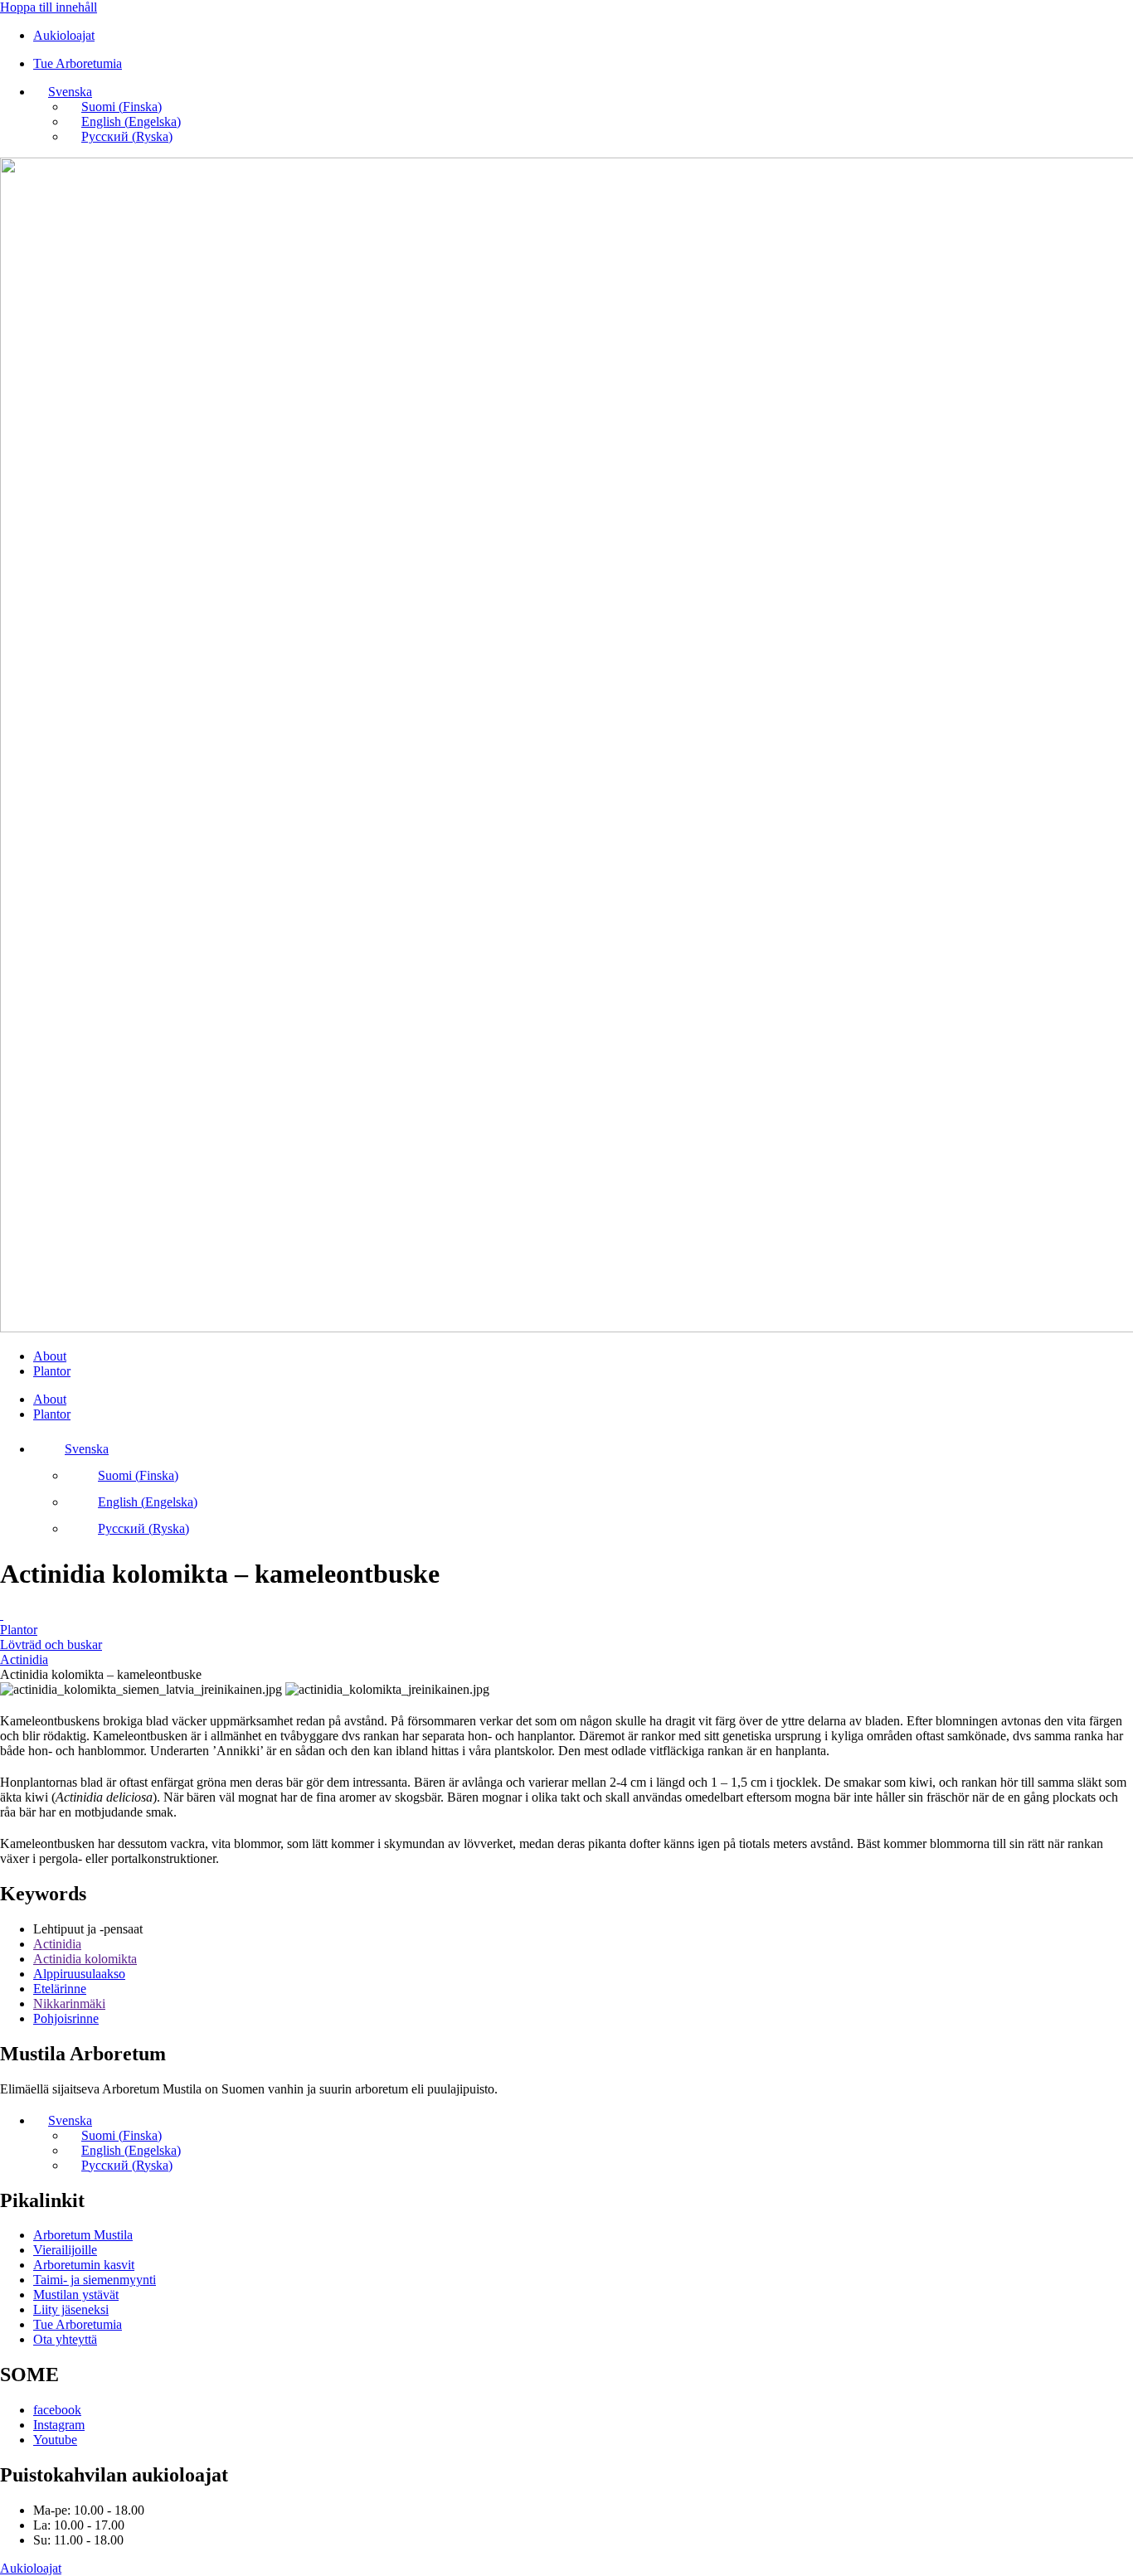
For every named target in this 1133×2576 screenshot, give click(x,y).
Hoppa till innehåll (49, 7)
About (50, 1356)
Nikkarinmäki (69, 2004)
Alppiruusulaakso (79, 1974)
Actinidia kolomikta (85, 1959)
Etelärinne (60, 1989)
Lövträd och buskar (51, 1645)
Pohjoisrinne (66, 2018)
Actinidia (24, 1659)
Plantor (52, 1371)
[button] (63, 92)
